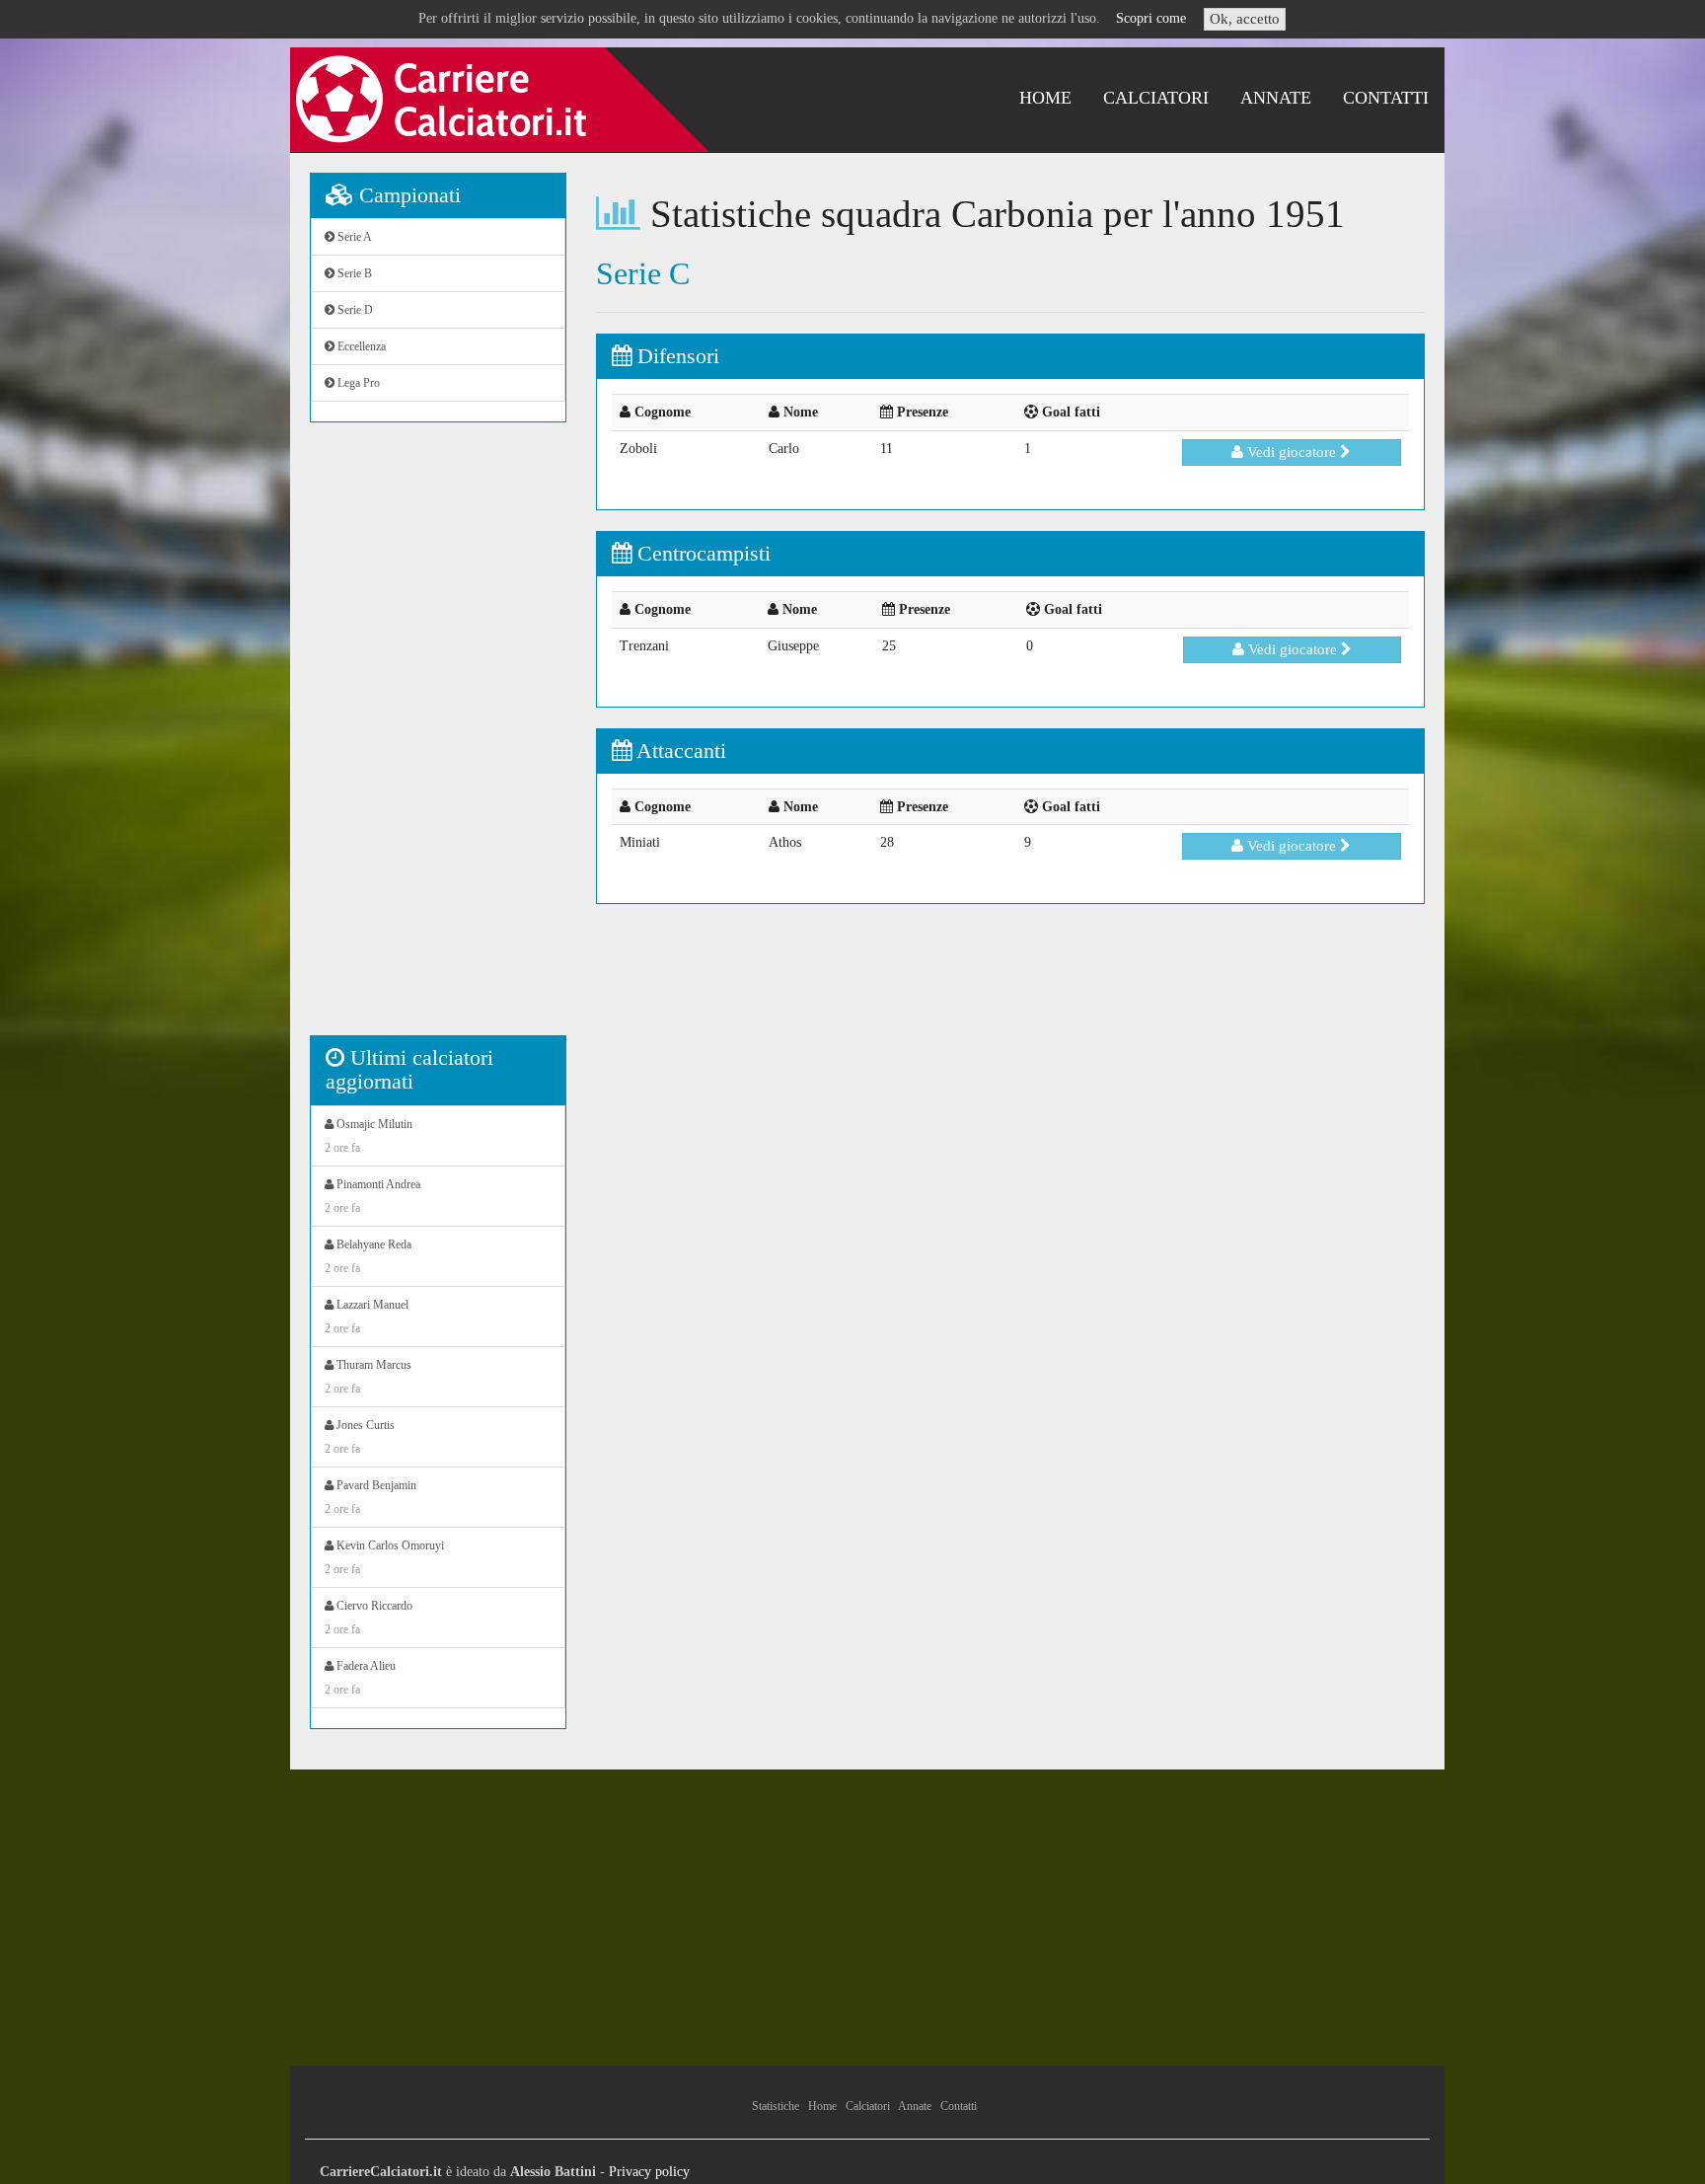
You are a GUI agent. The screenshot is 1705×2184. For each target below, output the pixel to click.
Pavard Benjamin (371, 1497)
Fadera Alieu (360, 1678)
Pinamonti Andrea (372, 1196)
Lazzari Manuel (367, 1317)
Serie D (354, 310)
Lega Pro (357, 383)
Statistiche (776, 2106)
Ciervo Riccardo (369, 1618)
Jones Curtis (360, 1437)
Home (1045, 98)
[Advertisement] (438, 739)
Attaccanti (679, 751)
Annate (1276, 98)
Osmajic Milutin (369, 1136)
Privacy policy (649, 2172)
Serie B (353, 273)
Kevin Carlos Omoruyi (384, 1557)
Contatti (1386, 98)
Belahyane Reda (368, 1256)
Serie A (353, 237)
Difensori (675, 356)
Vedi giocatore (1292, 452)
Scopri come (1151, 18)
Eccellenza (360, 346)
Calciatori (1156, 98)
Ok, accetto (1245, 19)
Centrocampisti (701, 553)
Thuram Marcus (368, 1377)
